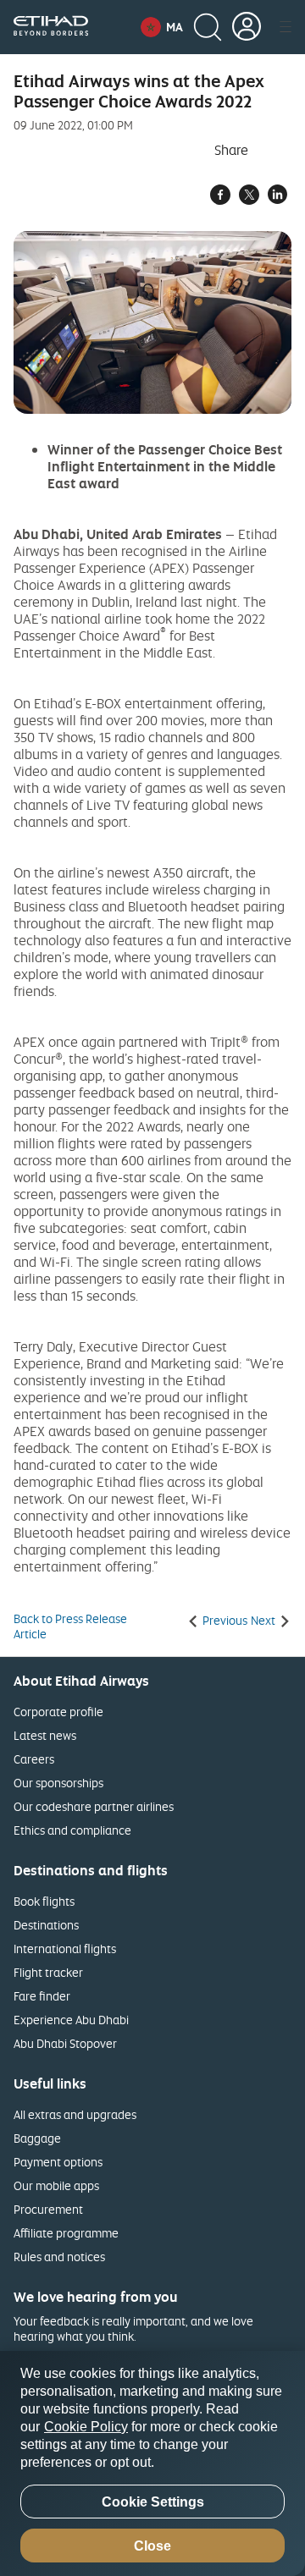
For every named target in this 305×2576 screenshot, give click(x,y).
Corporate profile (58, 1712)
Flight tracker (48, 1972)
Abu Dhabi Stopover (65, 2043)
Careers (34, 1759)
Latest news (45, 1735)
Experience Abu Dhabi (71, 2020)
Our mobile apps (56, 2185)
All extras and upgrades (75, 2114)
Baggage (37, 2138)
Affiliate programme (66, 2233)
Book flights (44, 1901)
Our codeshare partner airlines (94, 1806)
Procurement (48, 2209)
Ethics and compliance (72, 1830)
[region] (152, 2463)
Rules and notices (59, 2257)
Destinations (46, 1925)
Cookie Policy (86, 2427)
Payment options (58, 2162)
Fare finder (42, 1996)
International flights (65, 1949)
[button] (162, 27)
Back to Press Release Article (70, 1627)
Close (152, 2546)
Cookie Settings (153, 2502)
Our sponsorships (58, 1783)
